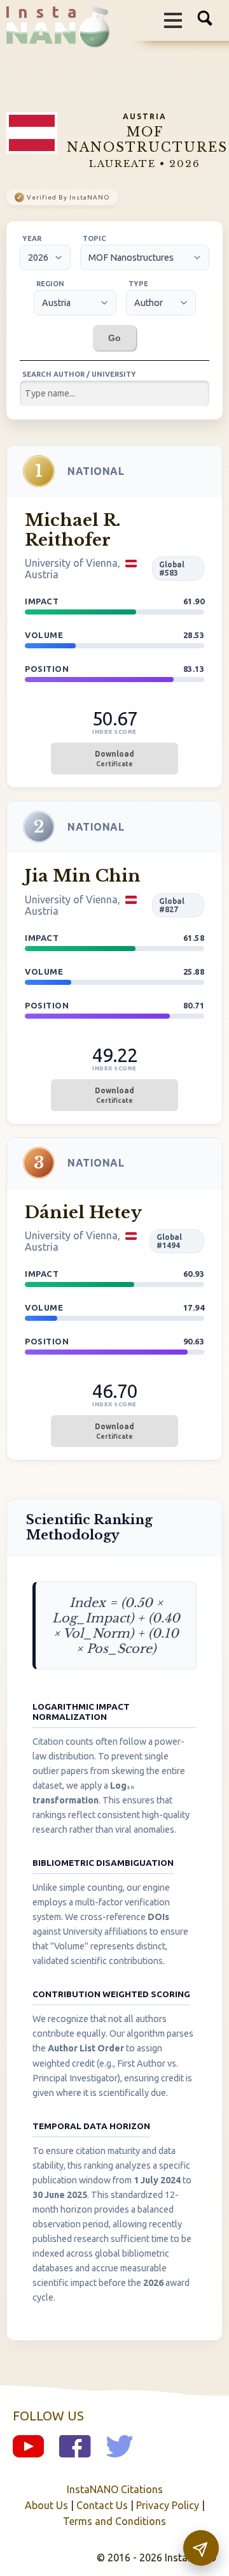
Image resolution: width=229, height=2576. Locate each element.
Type (138, 284)
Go (114, 338)
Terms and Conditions (114, 2521)
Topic (94, 238)
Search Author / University (79, 374)
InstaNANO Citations (115, 2489)
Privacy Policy (168, 2505)
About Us (46, 2505)
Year (32, 238)
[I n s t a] (52, 38)
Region (50, 284)
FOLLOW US (48, 2416)
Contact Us (102, 2505)
